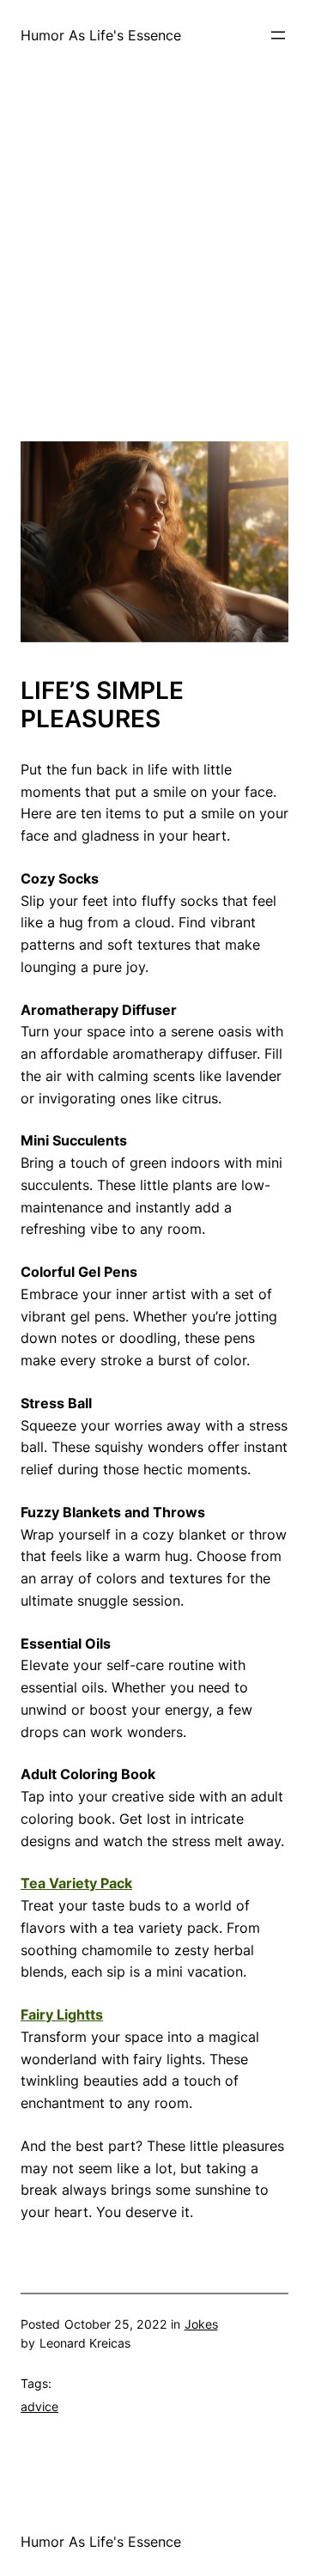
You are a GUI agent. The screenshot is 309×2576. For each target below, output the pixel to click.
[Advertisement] (154, 287)
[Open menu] (278, 35)
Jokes (201, 2324)
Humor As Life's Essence (101, 35)
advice (39, 2406)
